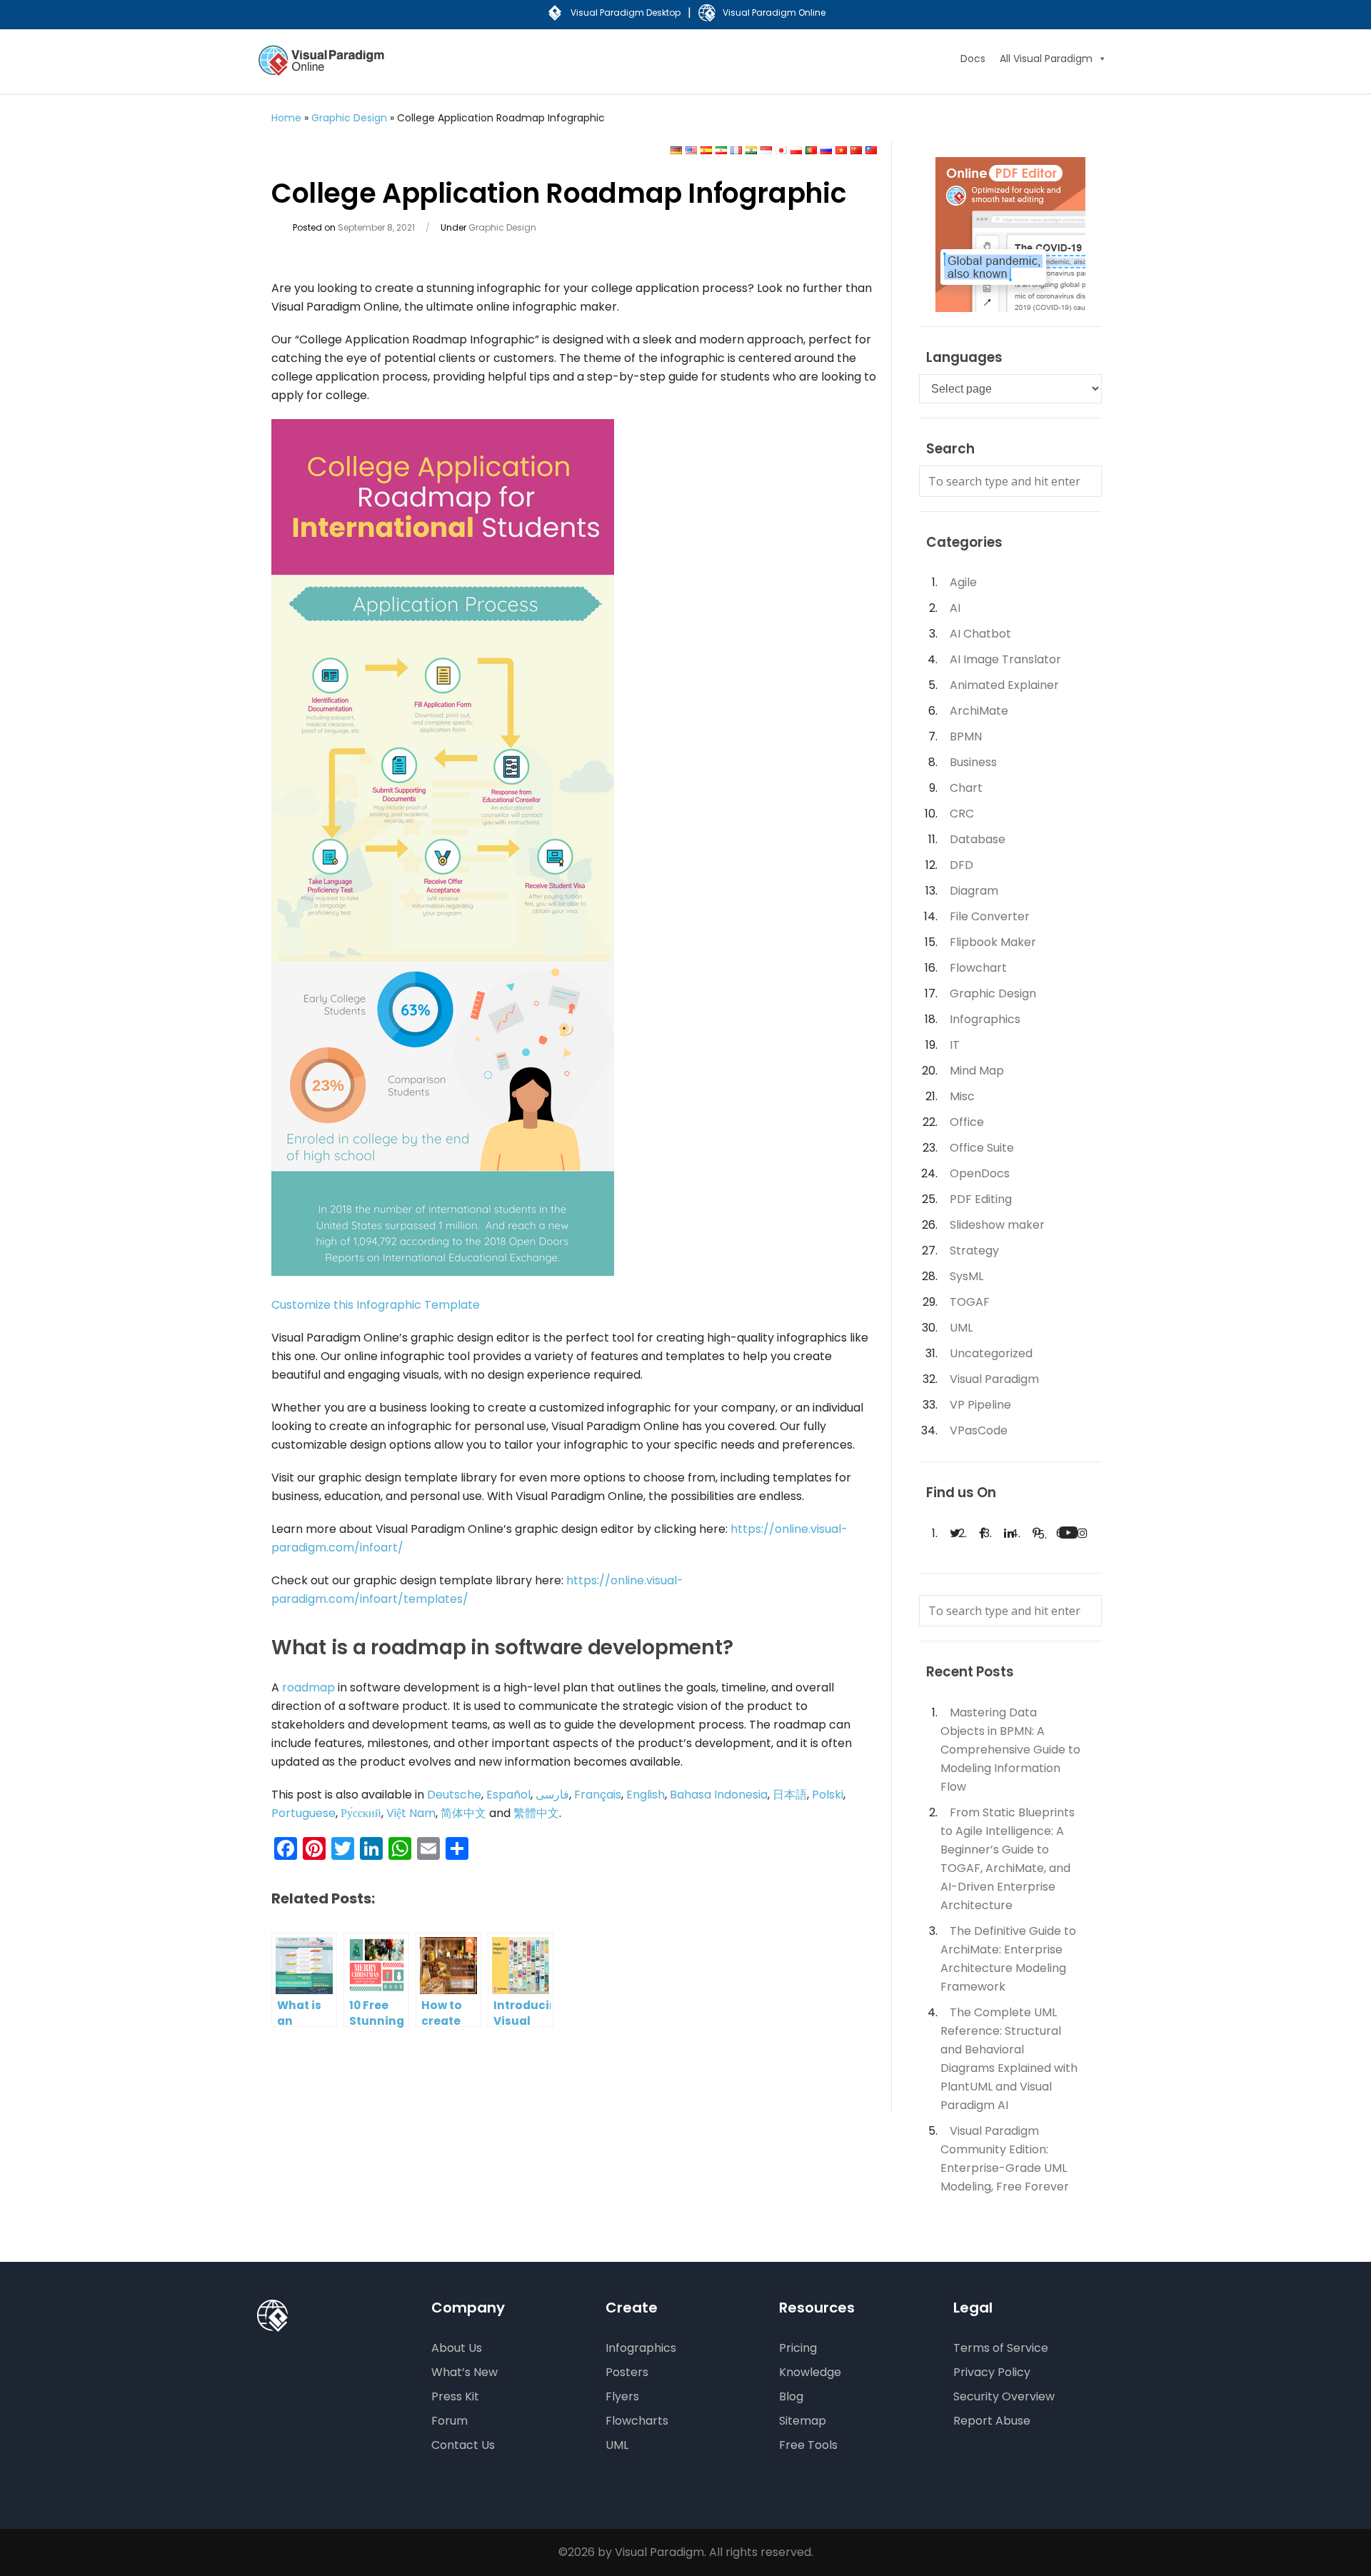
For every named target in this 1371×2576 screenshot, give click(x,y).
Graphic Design (349, 118)
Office (967, 1122)
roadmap (308, 1687)
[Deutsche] (676, 151)
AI (955, 608)
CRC (962, 814)
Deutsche (454, 1795)
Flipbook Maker (993, 942)
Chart (966, 788)
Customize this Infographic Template (376, 1305)
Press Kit (455, 2396)
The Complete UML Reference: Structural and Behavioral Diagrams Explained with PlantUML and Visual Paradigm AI (1009, 2059)
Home (286, 118)
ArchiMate (979, 711)
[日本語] (781, 151)
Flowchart (978, 968)
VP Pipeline (980, 1405)
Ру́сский (361, 1813)
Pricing (798, 2348)
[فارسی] (721, 151)
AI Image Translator (1005, 659)
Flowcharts (637, 2421)
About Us (457, 2348)
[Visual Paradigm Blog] (323, 70)
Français (598, 1795)
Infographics (985, 1019)
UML (961, 1328)
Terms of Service (1001, 2348)
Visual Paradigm (994, 1379)
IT (955, 1045)
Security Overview (1004, 2396)
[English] (691, 151)
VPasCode (979, 1430)
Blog (791, 2396)
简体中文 (463, 1813)
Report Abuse (992, 2421)
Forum (450, 2421)
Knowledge (810, 2372)
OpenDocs (980, 1173)
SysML (966, 1276)
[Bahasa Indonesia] (766, 151)
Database (978, 839)
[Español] (706, 151)
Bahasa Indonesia (719, 1795)
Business (973, 762)
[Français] (736, 151)
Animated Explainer (1004, 685)
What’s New (464, 2372)
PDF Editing (981, 1199)
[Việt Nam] (841, 151)
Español (508, 1795)
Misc (962, 1096)
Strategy (974, 1251)
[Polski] (796, 151)
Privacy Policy (992, 2372)
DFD (961, 865)
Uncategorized (991, 1353)
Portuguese (303, 1813)
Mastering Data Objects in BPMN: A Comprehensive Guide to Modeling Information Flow (1010, 1750)
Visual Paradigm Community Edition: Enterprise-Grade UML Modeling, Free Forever (1005, 2159)
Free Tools (808, 2445)
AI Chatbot (980, 634)
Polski (828, 1795)
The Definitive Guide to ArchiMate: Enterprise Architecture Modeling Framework (1008, 1959)
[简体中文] (856, 151)
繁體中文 (536, 1813)
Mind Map (977, 1071)
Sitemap (803, 2421)
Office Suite (982, 1148)
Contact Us (463, 2445)
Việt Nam (411, 1813)
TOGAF (970, 1302)
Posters (627, 2372)
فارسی (552, 1795)
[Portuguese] (811, 151)
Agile (963, 582)
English (646, 1795)
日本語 (790, 1795)
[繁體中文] (871, 151)
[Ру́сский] (826, 151)
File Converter (990, 916)
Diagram (974, 891)
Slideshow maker (997, 1225)
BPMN (966, 736)
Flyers (622, 2396)
